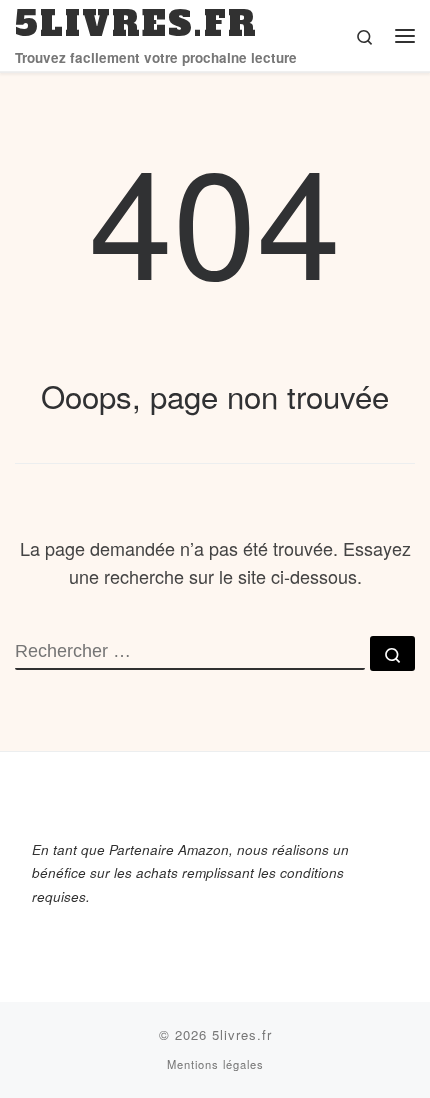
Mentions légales (215, 1064)
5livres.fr (242, 1034)
